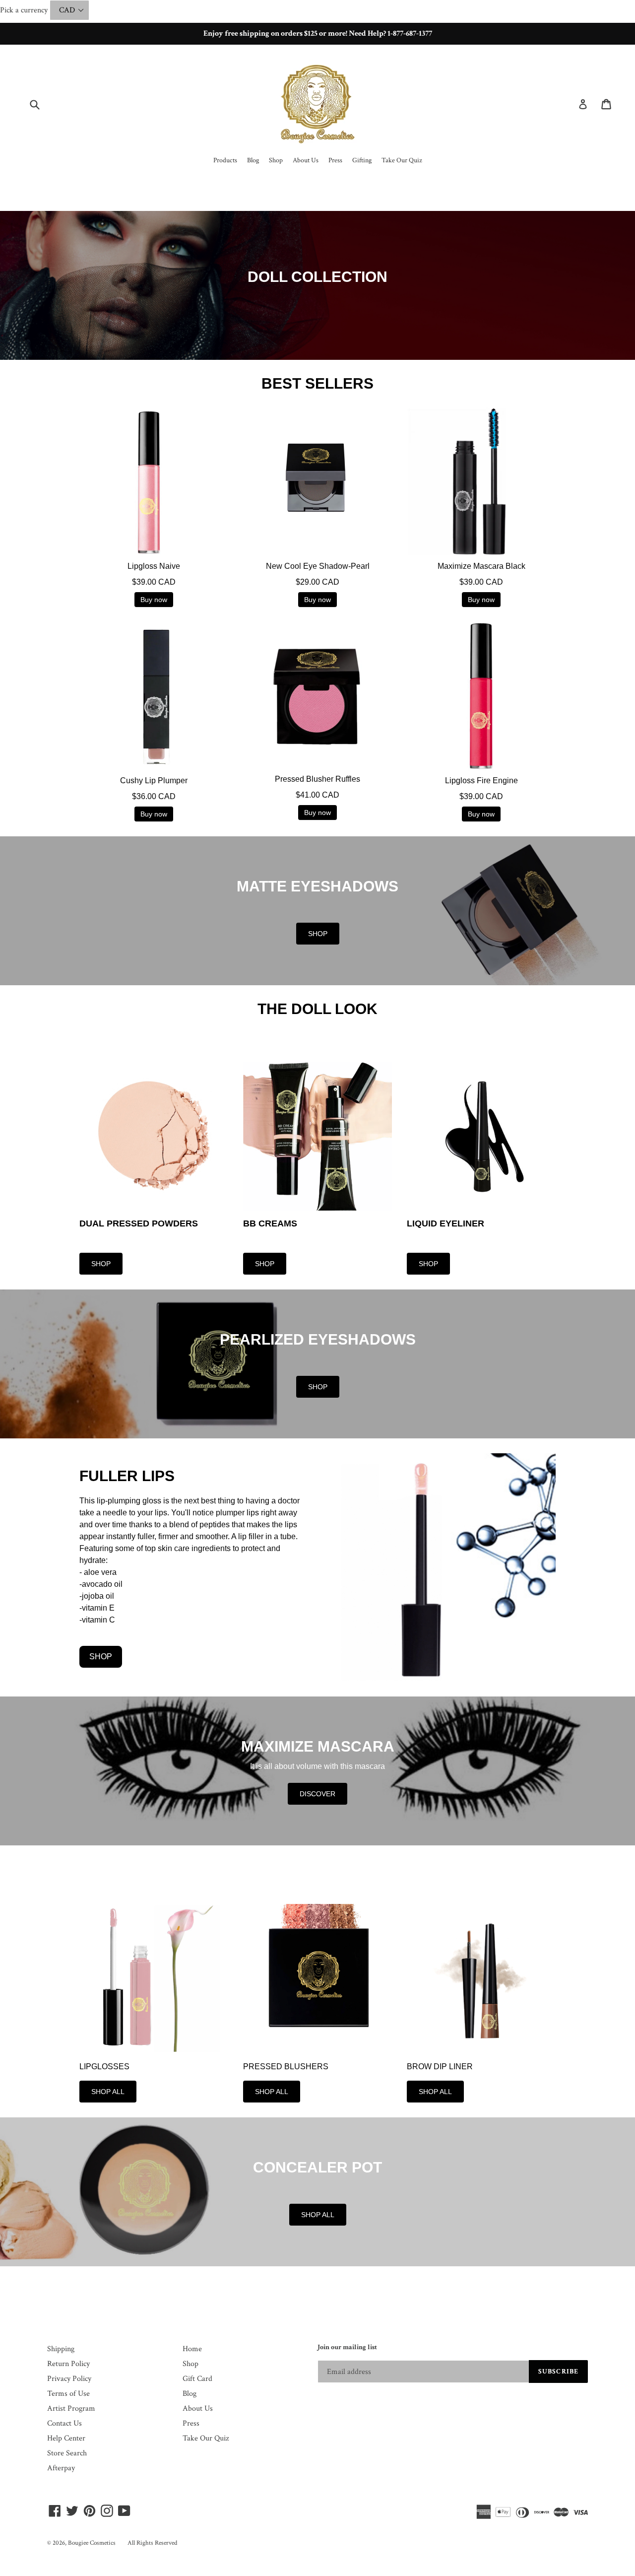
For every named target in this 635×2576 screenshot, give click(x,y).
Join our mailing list (347, 2347)
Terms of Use (68, 2394)
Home (192, 2349)
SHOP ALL (108, 2092)
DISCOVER (317, 1794)
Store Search (67, 2453)
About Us (198, 2408)
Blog (190, 2394)
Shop (190, 2364)
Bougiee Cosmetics (92, 2543)
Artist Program (71, 2408)
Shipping (61, 2349)
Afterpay (61, 2468)
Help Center (66, 2438)
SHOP (318, 934)
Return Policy (68, 2364)
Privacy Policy (69, 2379)
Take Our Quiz (206, 2438)
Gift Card (197, 2379)
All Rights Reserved (152, 2543)
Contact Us (64, 2423)
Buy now (154, 600)
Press (191, 2423)
